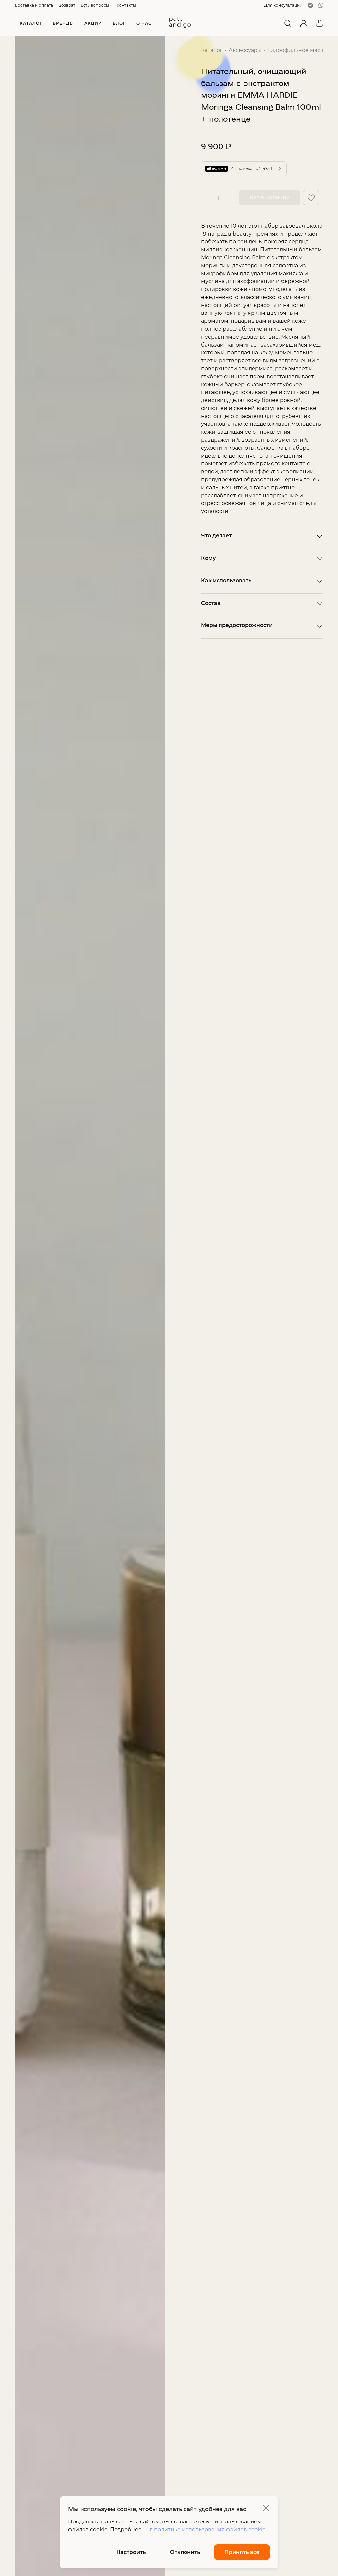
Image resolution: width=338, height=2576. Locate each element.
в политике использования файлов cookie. (208, 2530)
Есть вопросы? (96, 5)
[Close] (266, 2508)
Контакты (126, 5)
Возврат (67, 5)
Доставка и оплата (34, 5)
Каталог (212, 50)
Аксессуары (245, 50)
